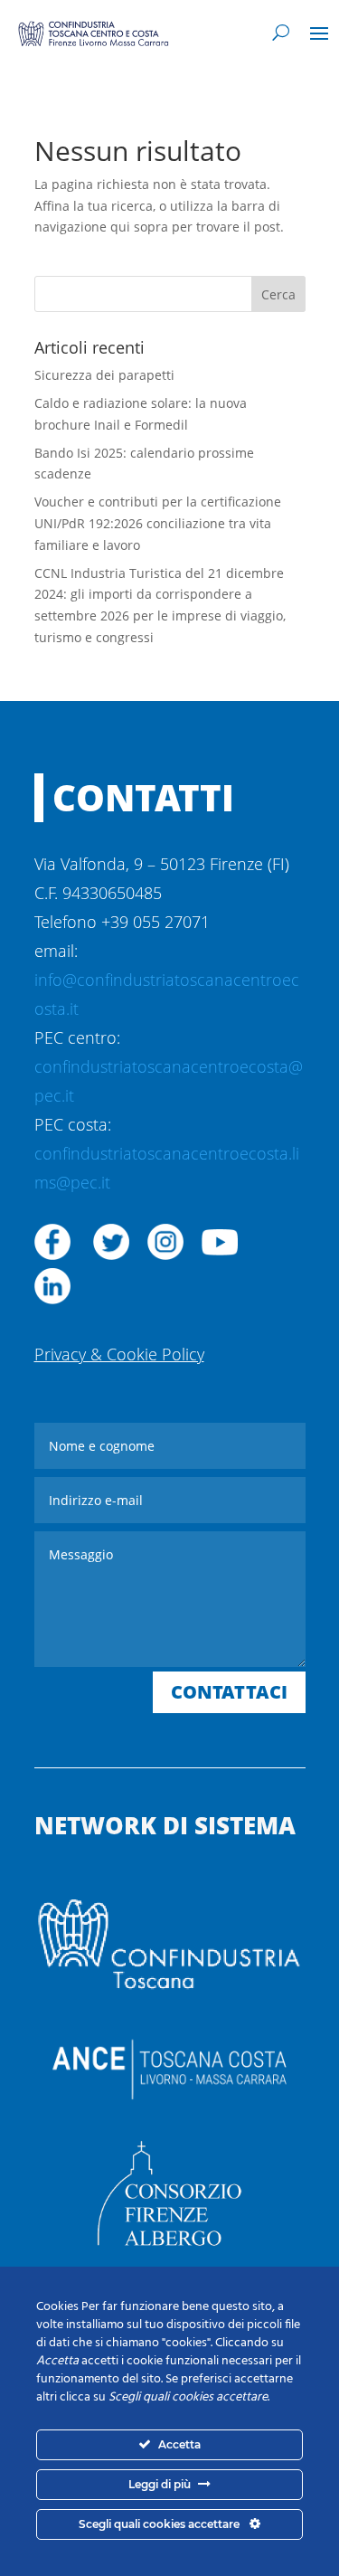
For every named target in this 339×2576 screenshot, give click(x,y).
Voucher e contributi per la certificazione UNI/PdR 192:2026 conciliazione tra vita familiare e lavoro (158, 523)
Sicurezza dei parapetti (104, 375)
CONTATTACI (229, 1692)
